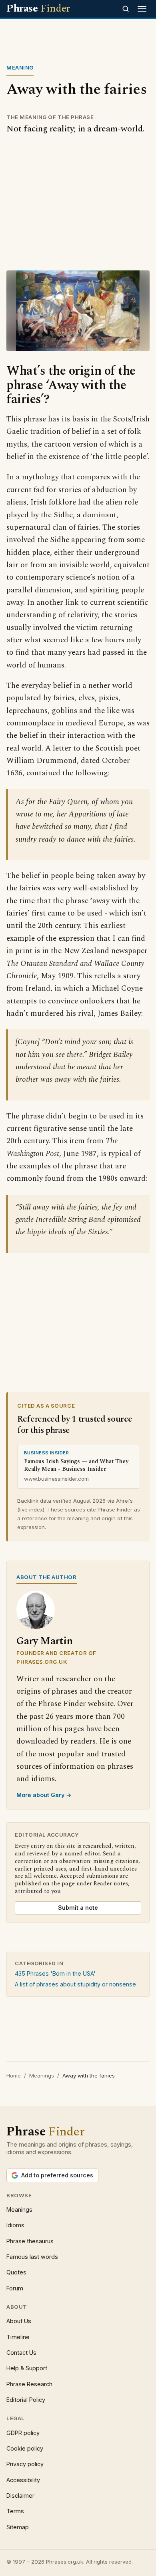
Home (14, 2075)
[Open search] (126, 9)
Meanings (42, 2075)
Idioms (15, 2225)
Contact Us (21, 2353)
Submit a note (78, 1908)
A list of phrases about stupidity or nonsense (75, 1984)
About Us (19, 2321)
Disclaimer (20, 2496)
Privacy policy (25, 2464)
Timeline (18, 2337)
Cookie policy (25, 2448)
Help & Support (27, 2368)
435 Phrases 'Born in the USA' (55, 1973)
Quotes (16, 2272)
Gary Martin (45, 1641)
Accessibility (23, 2480)
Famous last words (32, 2257)
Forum (15, 2288)
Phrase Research (29, 2384)
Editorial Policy (26, 2400)
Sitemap (18, 2527)
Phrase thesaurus (30, 2241)
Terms (15, 2511)
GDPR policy (23, 2433)
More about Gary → (44, 1795)
